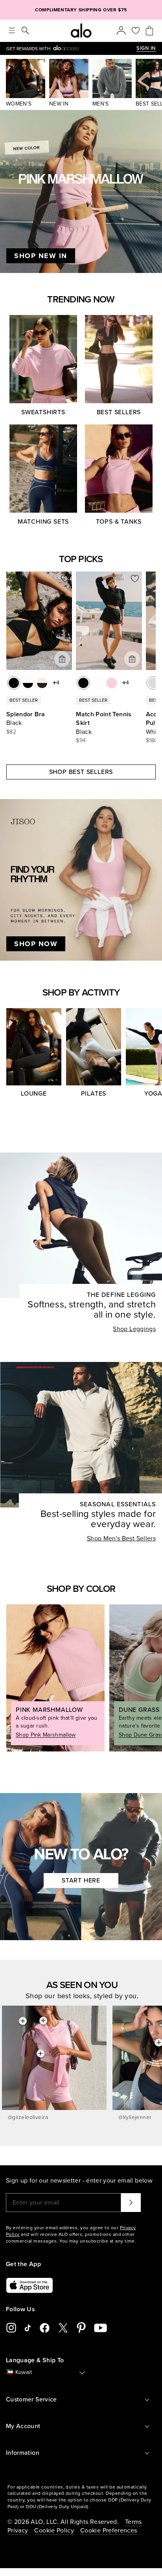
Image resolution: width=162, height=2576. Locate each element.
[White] (98, 683)
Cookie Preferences (109, 2530)
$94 (81, 740)
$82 (11, 732)
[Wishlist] (136, 31)
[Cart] (149, 31)
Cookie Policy (54, 2530)
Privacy (18, 2530)
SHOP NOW (36, 944)
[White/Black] (28, 683)
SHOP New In (41, 256)
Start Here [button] (81, 1881)
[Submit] (131, 2203)
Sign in (146, 48)
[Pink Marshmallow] (112, 683)
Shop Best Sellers (81, 772)
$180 (152, 740)
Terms (133, 2522)
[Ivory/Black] (42, 683)
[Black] (14, 683)
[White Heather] (153, 683)
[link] (71, 48)
